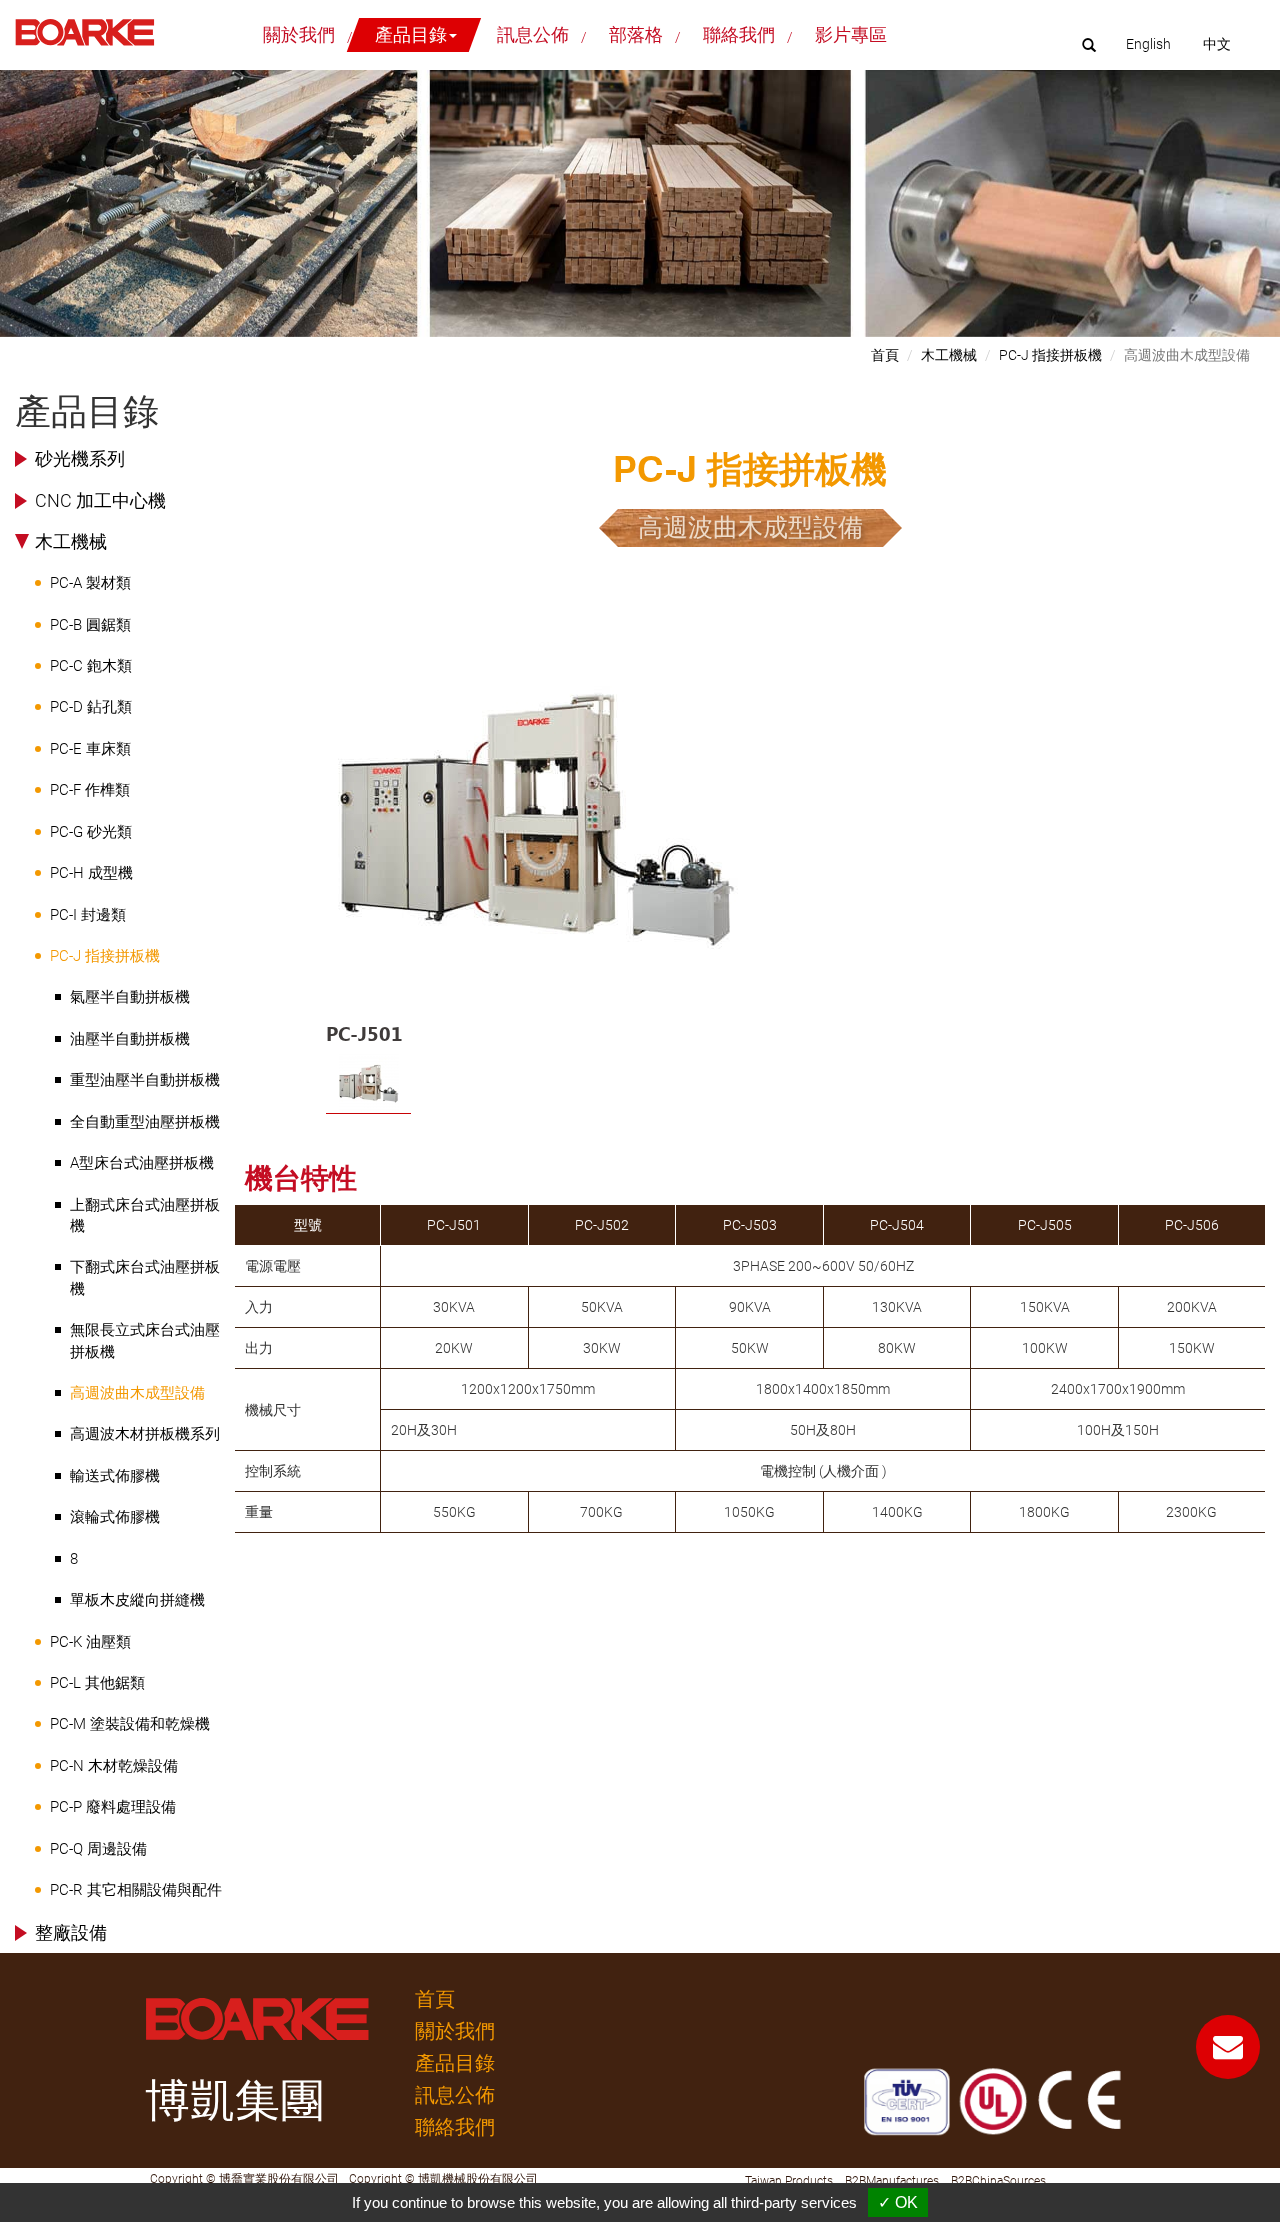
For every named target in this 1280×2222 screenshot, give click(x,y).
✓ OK (898, 2202)
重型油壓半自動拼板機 (145, 1080)
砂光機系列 (80, 458)
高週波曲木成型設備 (137, 1393)
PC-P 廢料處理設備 (113, 1807)
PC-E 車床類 (90, 749)
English (1148, 44)
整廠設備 (71, 1932)
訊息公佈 (533, 34)
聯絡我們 (739, 34)
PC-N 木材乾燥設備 (114, 1766)
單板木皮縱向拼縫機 (137, 1600)
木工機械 (71, 541)
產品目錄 (455, 2063)
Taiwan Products (789, 2181)
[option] (538, 838)
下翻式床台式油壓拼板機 (145, 1277)
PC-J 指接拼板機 (105, 956)
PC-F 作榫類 (90, 790)
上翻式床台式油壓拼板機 (145, 1215)
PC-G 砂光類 (91, 832)
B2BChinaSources (998, 2181)
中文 (1217, 44)
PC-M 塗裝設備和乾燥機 (130, 1724)
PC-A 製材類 (90, 583)
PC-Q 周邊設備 (98, 1849)
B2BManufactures (892, 2181)
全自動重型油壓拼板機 (145, 1122)
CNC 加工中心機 (100, 500)
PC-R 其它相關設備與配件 (136, 1890)
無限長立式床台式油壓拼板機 (145, 1340)
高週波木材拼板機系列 (145, 1434)
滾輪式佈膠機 (115, 1517)
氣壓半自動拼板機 (130, 997)
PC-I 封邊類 (88, 915)
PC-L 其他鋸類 (97, 1683)
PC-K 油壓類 (90, 1642)
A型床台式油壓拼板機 (142, 1163)
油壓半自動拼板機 (130, 1039)
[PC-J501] (538, 822)
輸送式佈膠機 (115, 1476)
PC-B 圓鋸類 (90, 625)
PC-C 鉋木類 (91, 666)
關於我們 (299, 34)
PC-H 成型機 (91, 873)
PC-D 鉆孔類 (91, 707)
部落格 (636, 34)
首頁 (885, 355)
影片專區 (851, 34)
